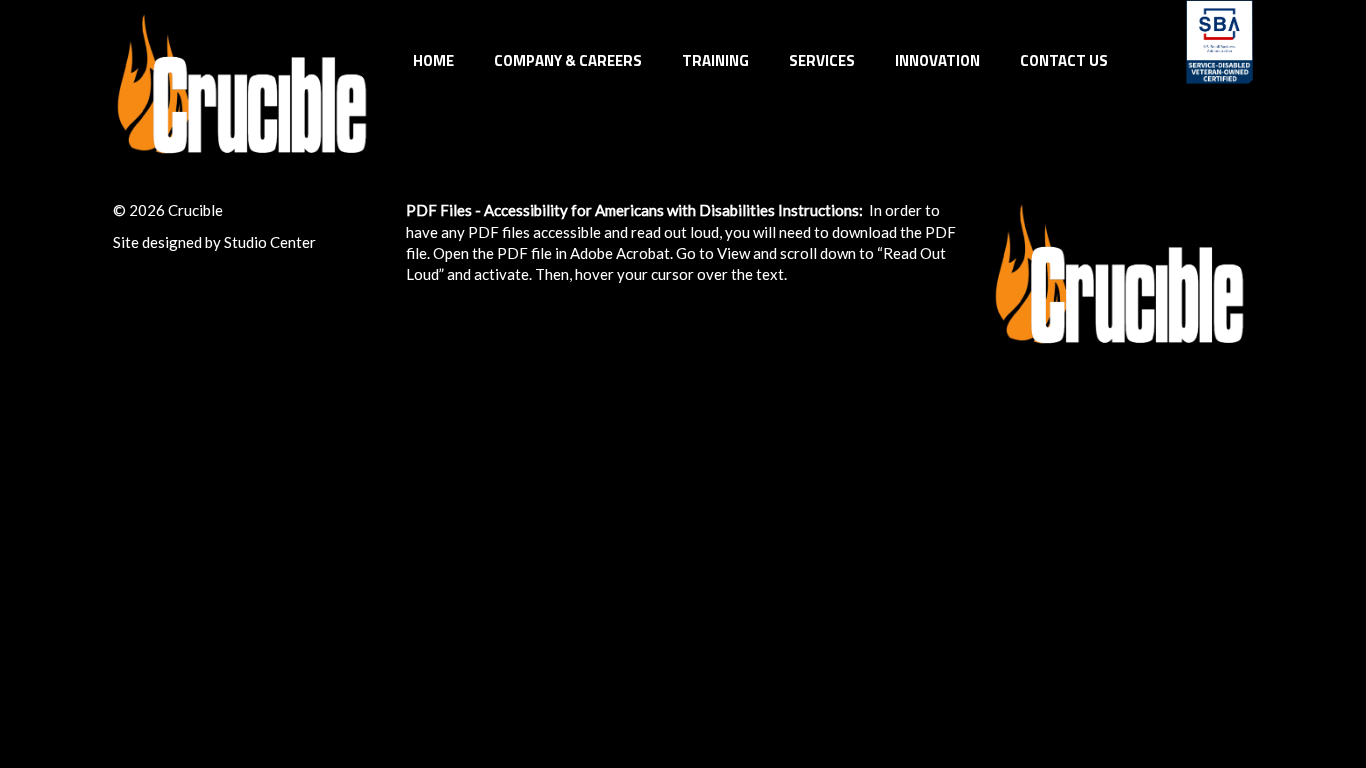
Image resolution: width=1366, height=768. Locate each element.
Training (715, 60)
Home (433, 60)
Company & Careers (568, 60)
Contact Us (1064, 60)
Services (822, 60)
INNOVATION (937, 60)
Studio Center (270, 242)
